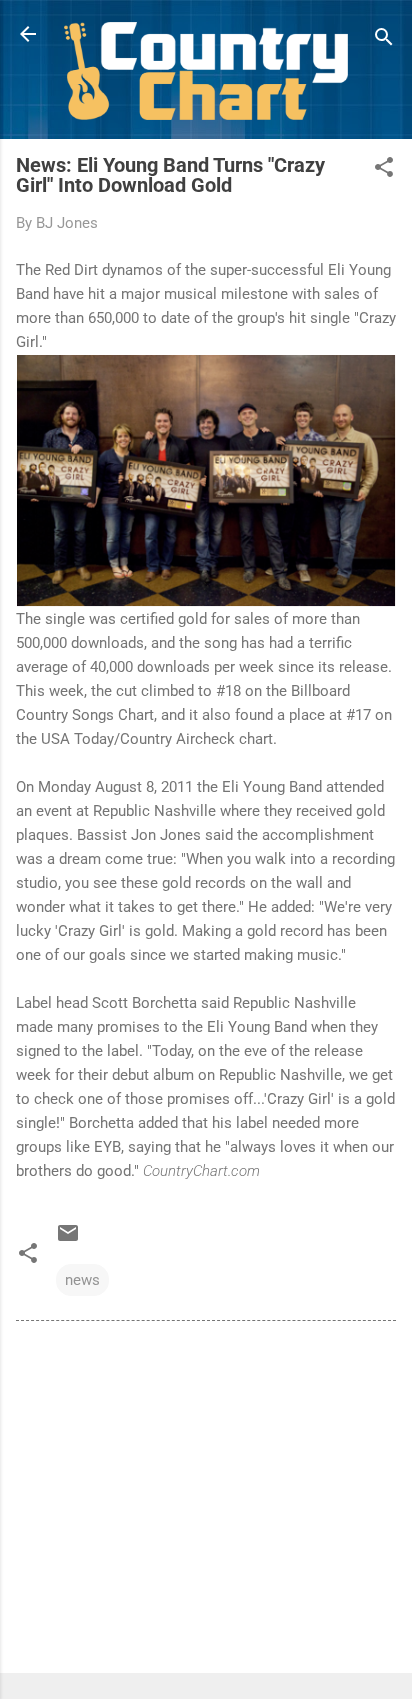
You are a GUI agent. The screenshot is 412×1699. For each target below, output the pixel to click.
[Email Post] (68, 1240)
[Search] (384, 40)
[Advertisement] (206, 1501)
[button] (384, 170)
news (82, 1280)
